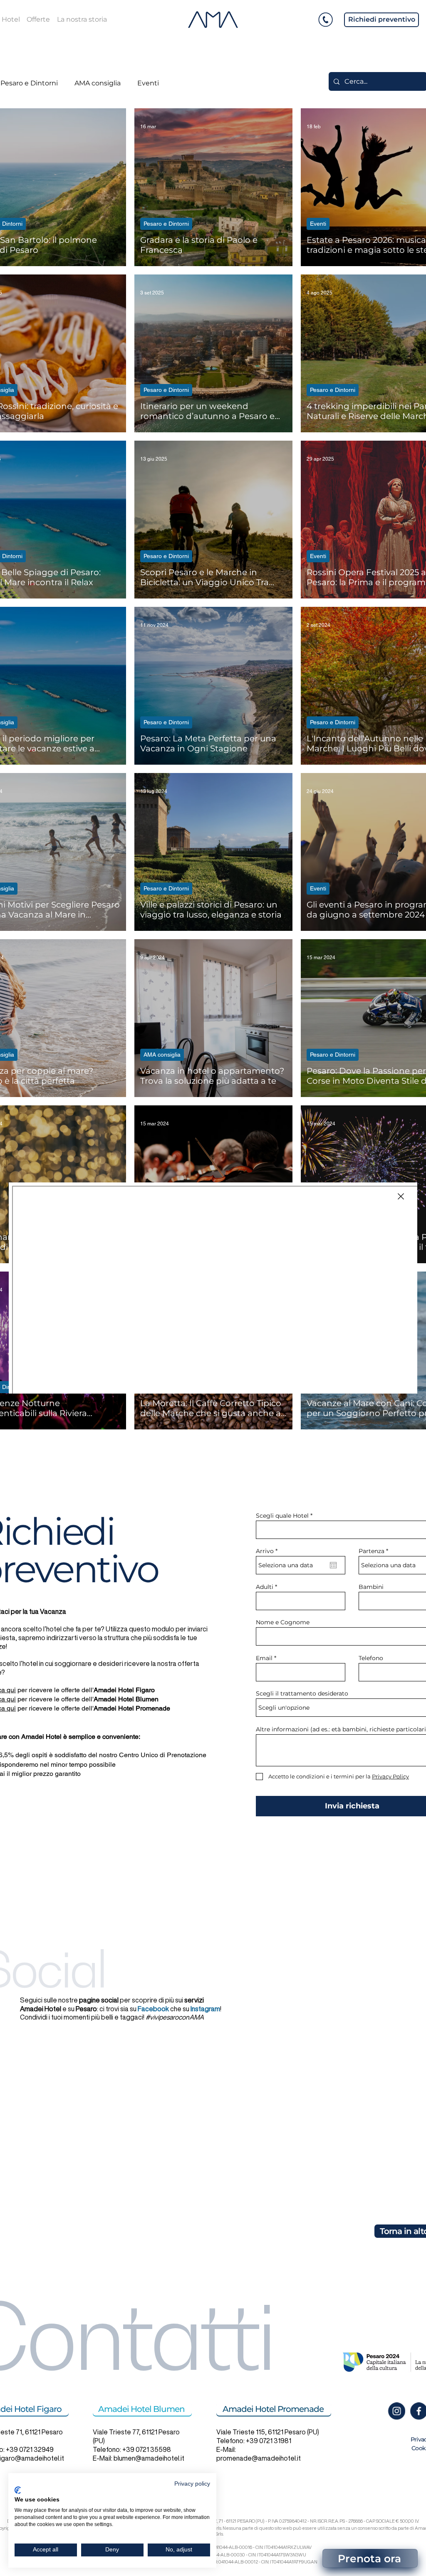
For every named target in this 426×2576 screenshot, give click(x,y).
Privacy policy (192, 2484)
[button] (401, 1196)
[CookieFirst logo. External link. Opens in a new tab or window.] (18, 2490)
